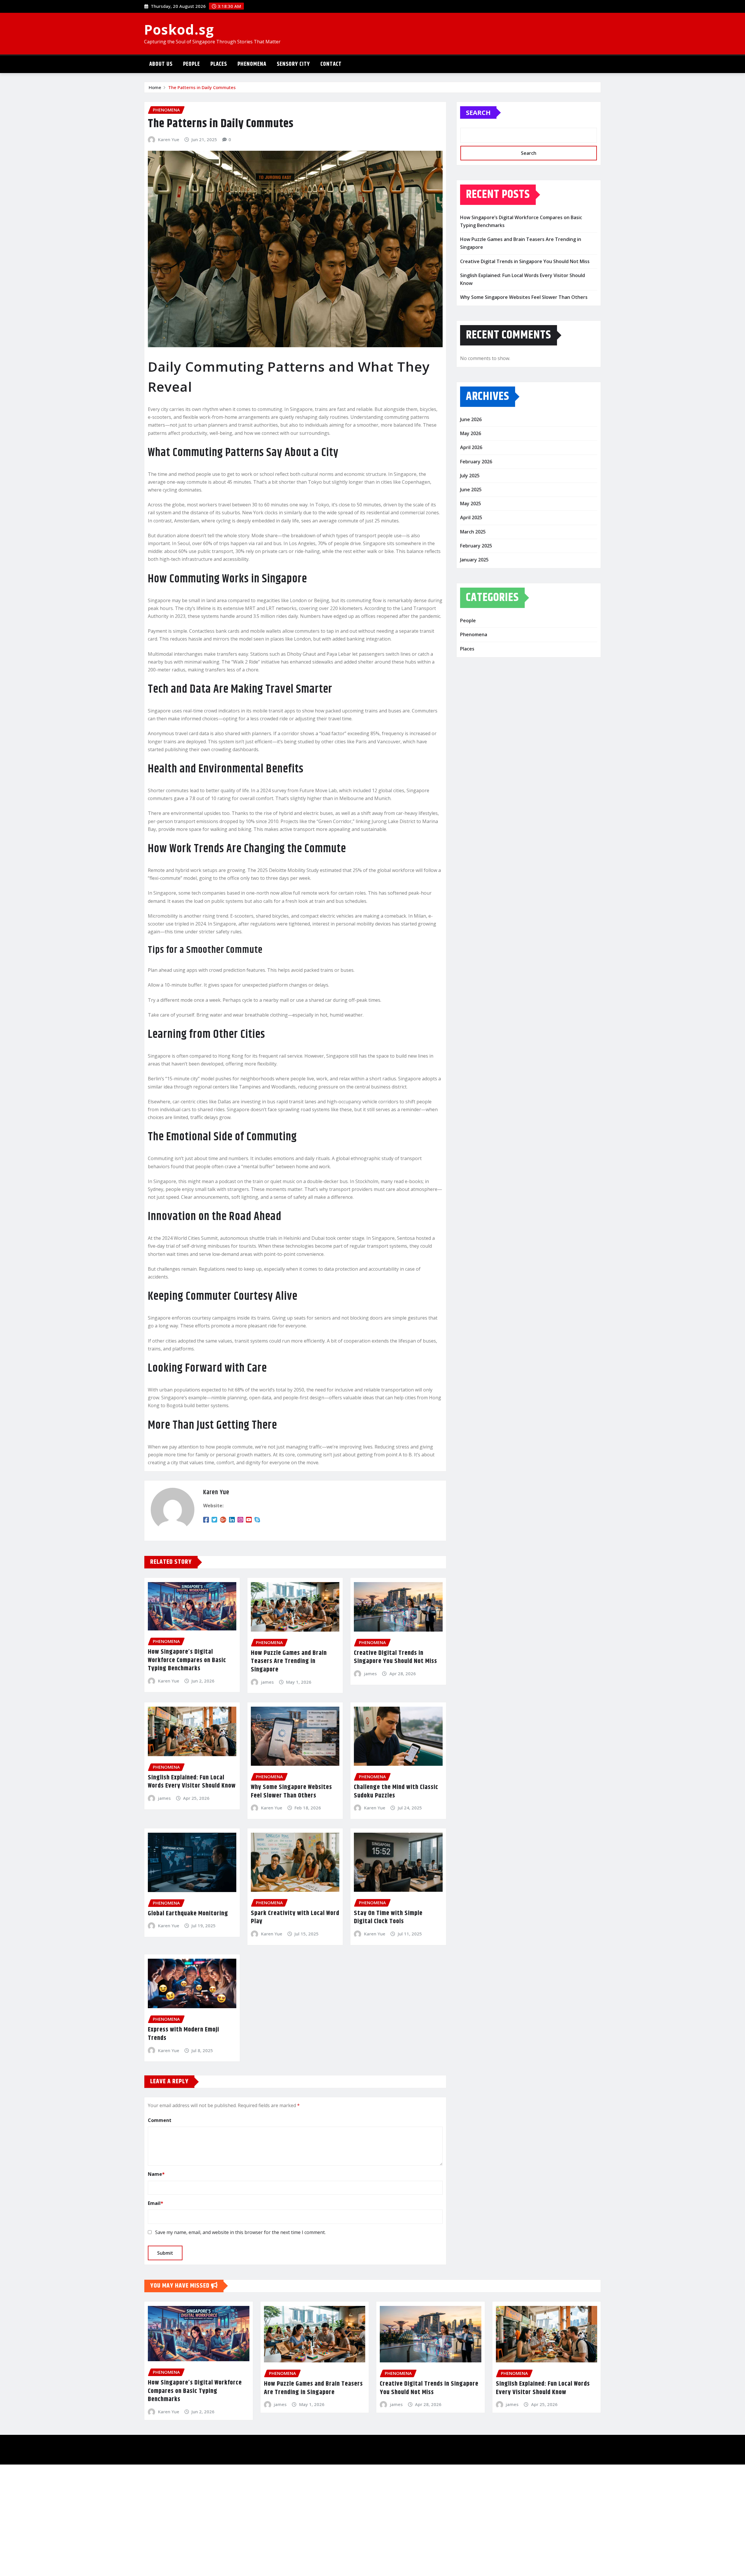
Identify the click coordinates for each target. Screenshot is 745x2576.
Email (156, 2203)
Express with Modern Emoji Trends (183, 2034)
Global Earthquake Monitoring (188, 1914)
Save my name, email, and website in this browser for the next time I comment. (240, 2232)
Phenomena (252, 64)
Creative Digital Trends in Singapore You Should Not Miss (395, 1657)
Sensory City (293, 64)
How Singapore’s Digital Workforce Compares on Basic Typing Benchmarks (187, 1660)
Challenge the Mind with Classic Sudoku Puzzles (396, 1792)
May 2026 (471, 433)
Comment (160, 2120)
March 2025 (473, 532)
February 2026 (476, 462)
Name (156, 2174)
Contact (331, 64)
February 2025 (476, 546)
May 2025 (471, 504)
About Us (161, 64)
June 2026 (471, 419)
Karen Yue (169, 139)
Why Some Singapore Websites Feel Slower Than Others (291, 1792)
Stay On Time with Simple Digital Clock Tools (388, 1918)
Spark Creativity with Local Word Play (295, 1918)
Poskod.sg (179, 29)
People (191, 64)
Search (478, 112)
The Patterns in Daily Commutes (202, 87)
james (267, 1682)
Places (219, 64)
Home (155, 87)
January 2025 (474, 560)
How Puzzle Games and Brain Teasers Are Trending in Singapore (289, 1661)
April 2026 (471, 447)
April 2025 (471, 517)
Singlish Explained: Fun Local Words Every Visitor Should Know (192, 1782)
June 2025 (471, 490)
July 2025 (470, 476)
